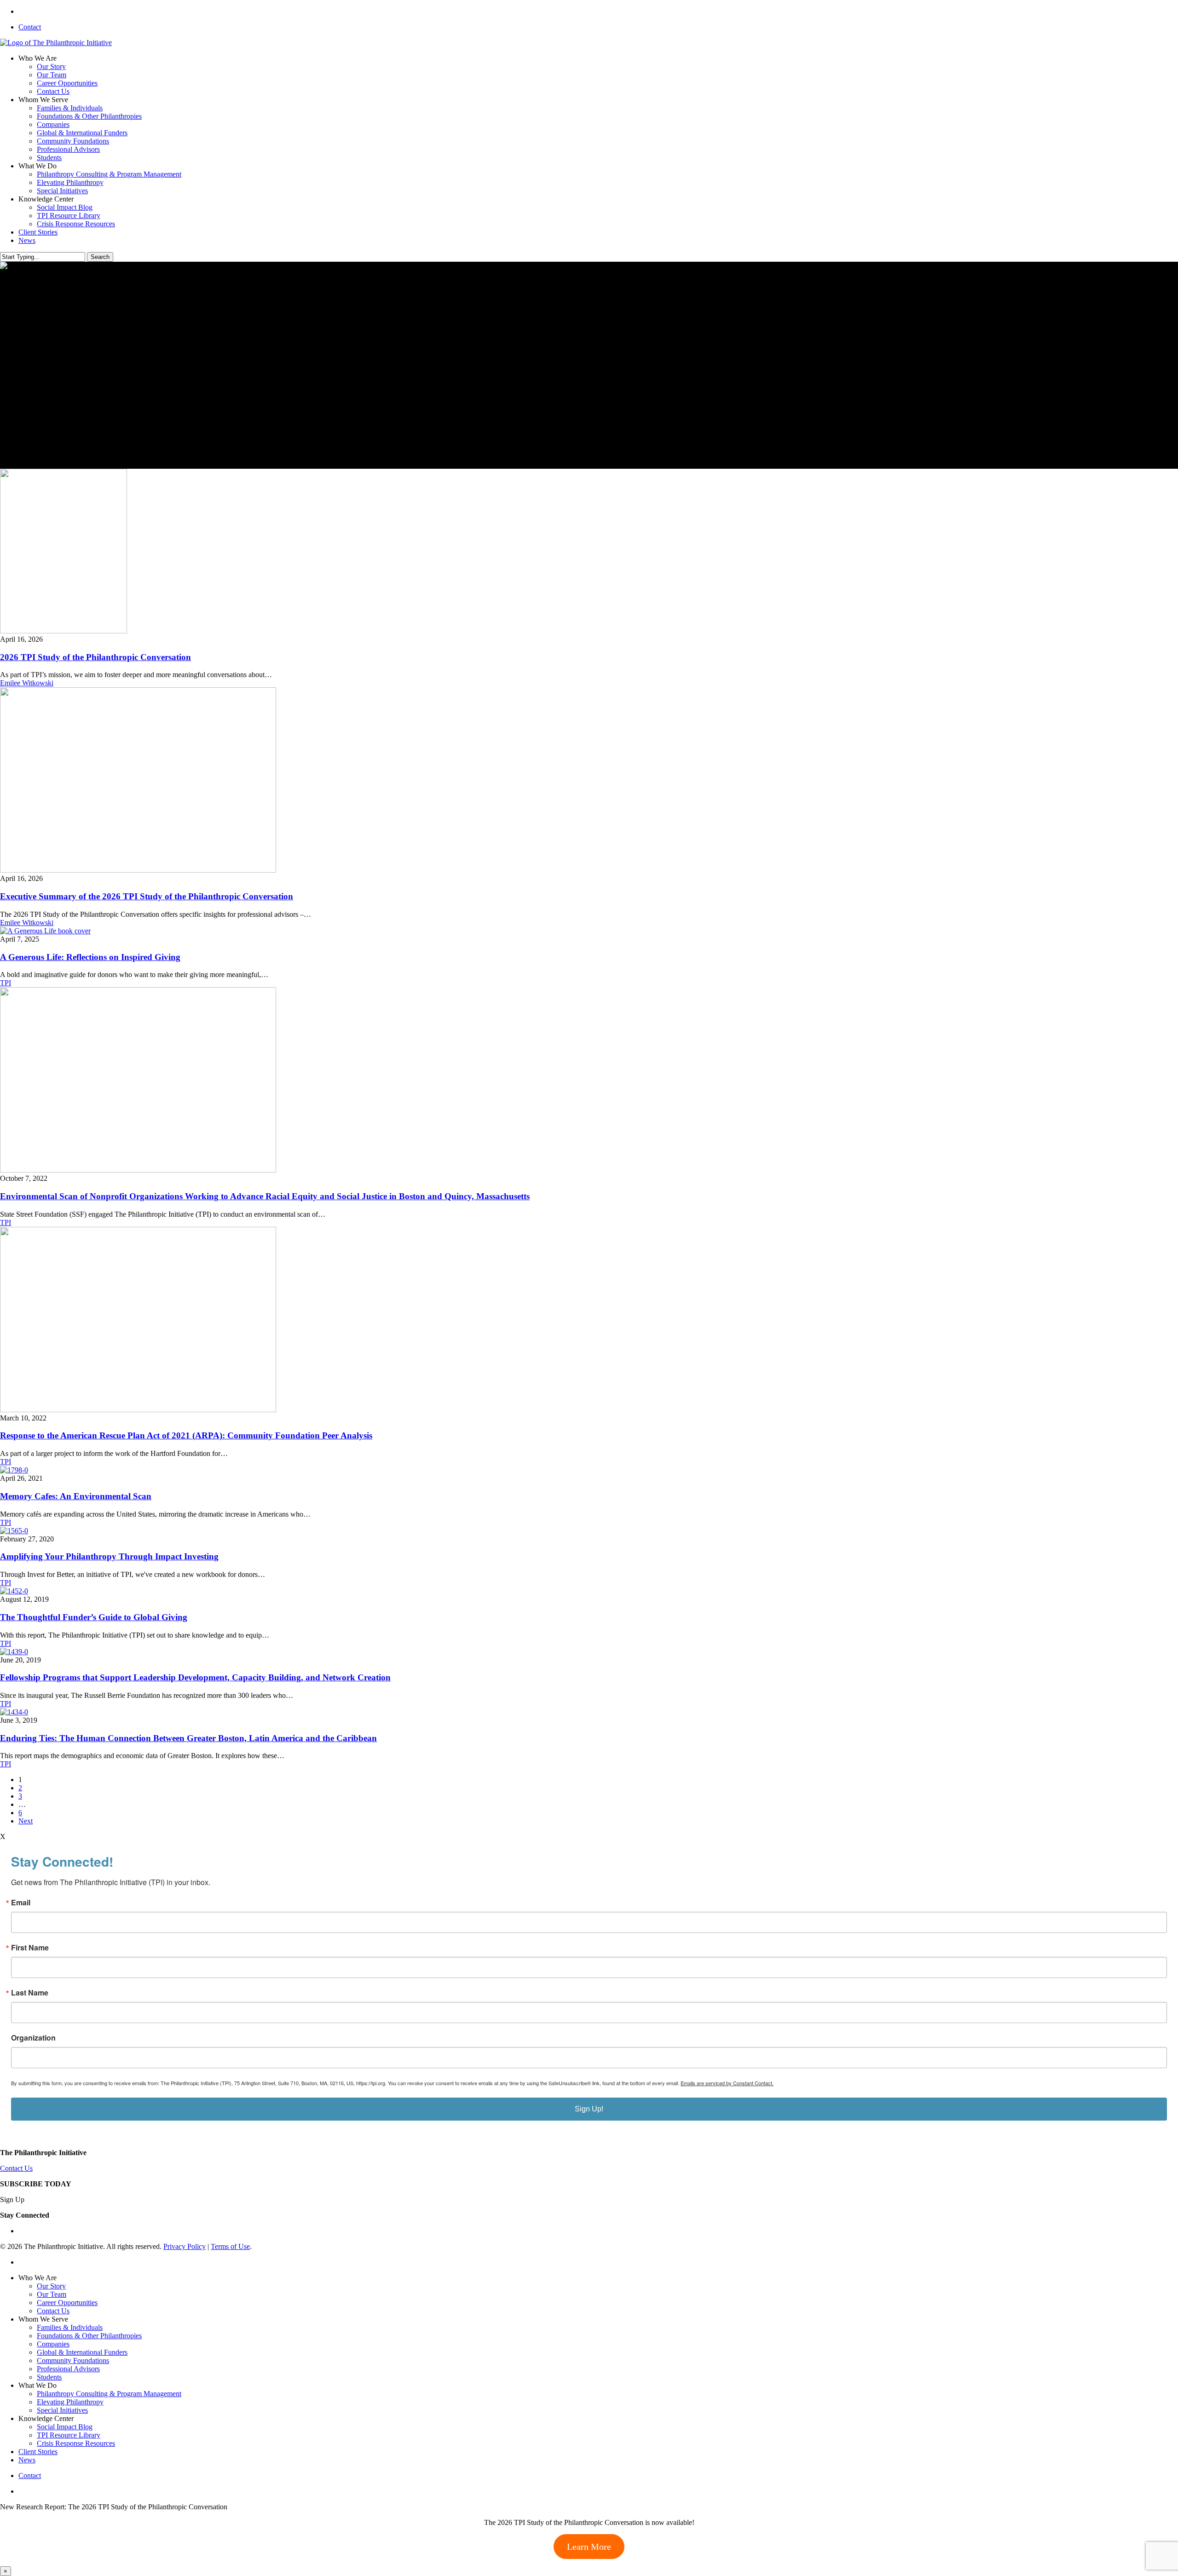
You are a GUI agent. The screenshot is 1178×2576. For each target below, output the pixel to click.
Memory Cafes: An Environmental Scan (76, 1496)
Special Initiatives (62, 2410)
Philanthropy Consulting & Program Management (109, 2394)
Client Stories (38, 2452)
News (27, 2460)
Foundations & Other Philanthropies (89, 2336)
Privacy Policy (185, 2246)
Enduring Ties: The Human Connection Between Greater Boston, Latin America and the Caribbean (188, 1738)
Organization (33, 2038)
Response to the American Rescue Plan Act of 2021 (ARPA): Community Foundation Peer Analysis (186, 1435)
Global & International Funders (82, 2352)
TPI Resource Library (69, 2435)
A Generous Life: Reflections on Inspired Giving (90, 957)
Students (49, 2377)
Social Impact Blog (65, 2427)
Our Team (52, 2294)
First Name (30, 1948)
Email (21, 1903)
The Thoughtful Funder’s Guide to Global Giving (94, 1617)
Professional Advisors (68, 2369)
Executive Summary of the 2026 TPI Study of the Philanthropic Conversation (147, 896)
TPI (6, 983)
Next (26, 1821)
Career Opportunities (67, 2303)
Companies (53, 2344)
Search (100, 257)
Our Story (51, 2286)
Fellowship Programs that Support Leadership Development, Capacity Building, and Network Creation (195, 1677)
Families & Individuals (70, 2327)
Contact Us (16, 2168)
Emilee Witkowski (27, 683)
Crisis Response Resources (76, 2443)
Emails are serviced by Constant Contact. (727, 2083)
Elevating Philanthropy (70, 2402)
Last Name (30, 1993)
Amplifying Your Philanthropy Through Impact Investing (109, 1556)
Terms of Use (230, 2246)
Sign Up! (589, 2109)
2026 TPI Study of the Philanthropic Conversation (95, 657)
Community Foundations (73, 2360)
